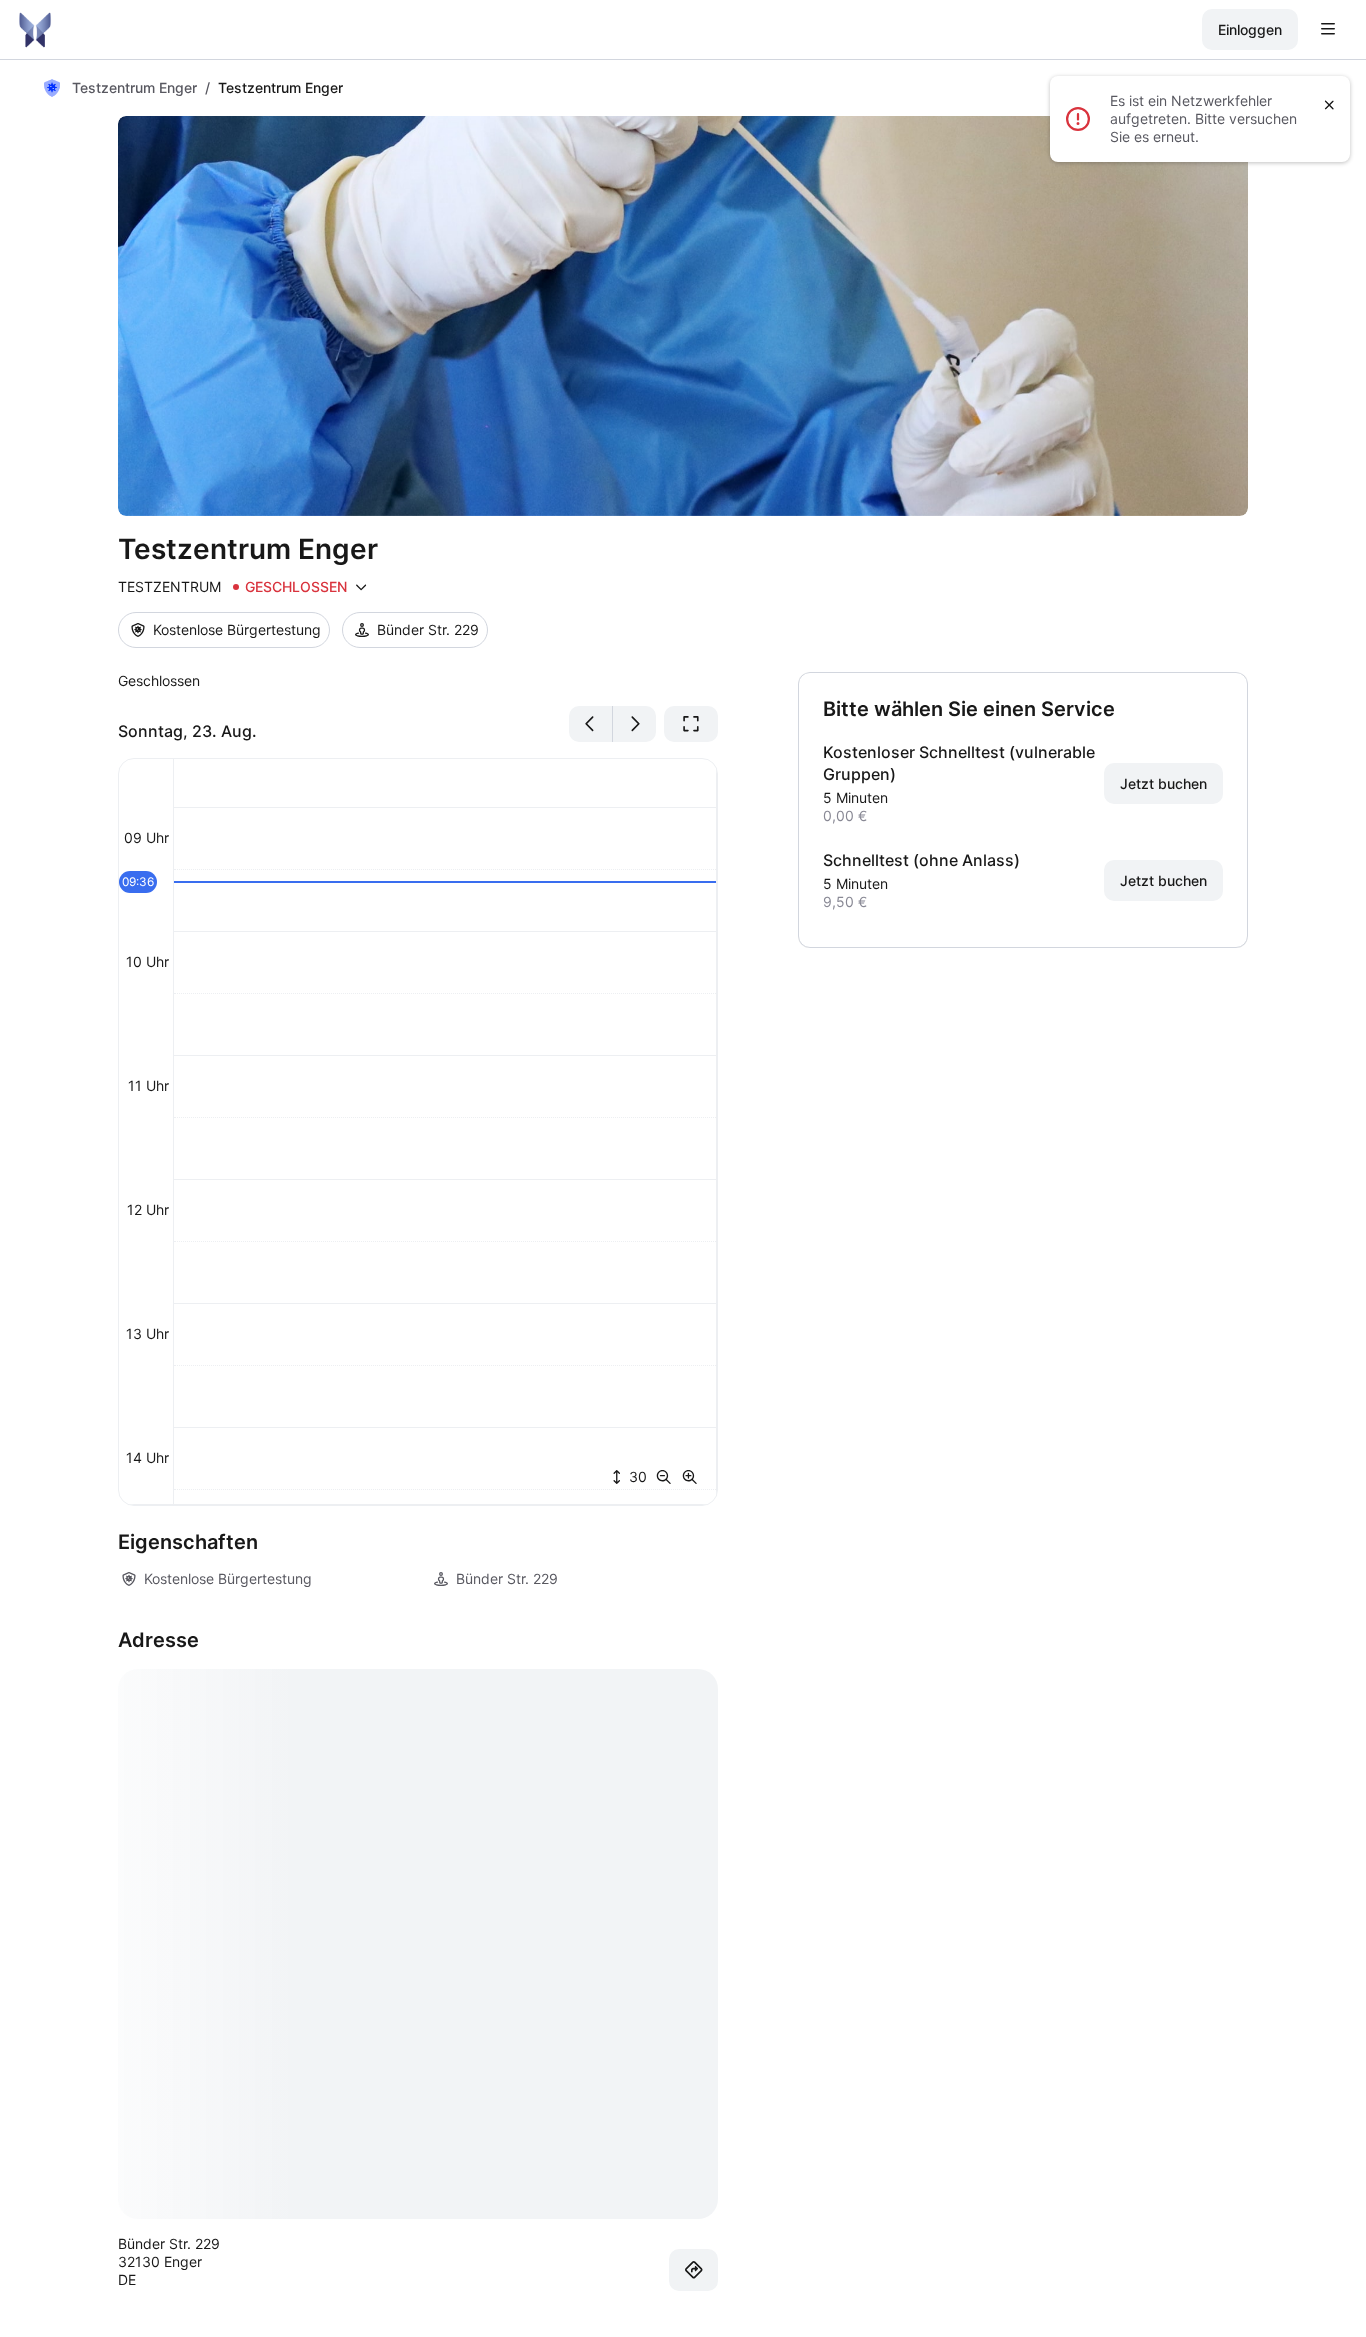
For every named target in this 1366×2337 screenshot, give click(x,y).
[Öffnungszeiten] (361, 587)
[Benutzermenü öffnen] (1328, 30)
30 (636, 1476)
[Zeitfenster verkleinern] (668, 1477)
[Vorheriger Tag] (591, 724)
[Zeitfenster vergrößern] (690, 1477)
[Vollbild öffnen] (691, 724)
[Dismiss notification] (1329, 105)
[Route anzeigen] (694, 2270)
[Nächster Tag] (634, 724)
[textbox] (418, 681)
